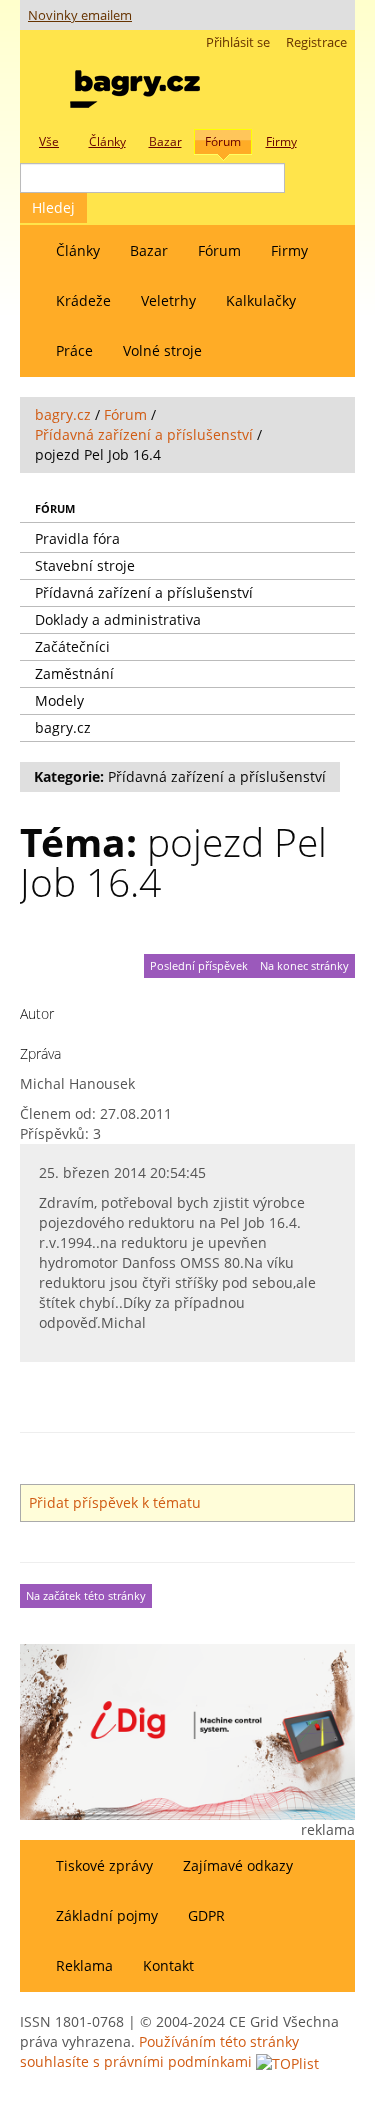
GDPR (206, 1915)
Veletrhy (168, 300)
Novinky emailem (80, 15)
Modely (59, 700)
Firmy (289, 250)
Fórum (219, 250)
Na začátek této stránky (86, 1596)
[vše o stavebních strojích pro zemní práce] (135, 84)
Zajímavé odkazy (238, 1865)
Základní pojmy (107, 1915)
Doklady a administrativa (118, 619)
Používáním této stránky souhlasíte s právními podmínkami (159, 2051)
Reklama (84, 1965)
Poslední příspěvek (199, 966)
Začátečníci (72, 646)
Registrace (316, 42)
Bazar (149, 250)
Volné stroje (162, 350)
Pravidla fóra (77, 538)
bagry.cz (63, 414)
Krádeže (83, 300)
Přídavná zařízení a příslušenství (144, 434)
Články (78, 250)
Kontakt (168, 1965)
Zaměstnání (74, 673)
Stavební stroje (85, 565)
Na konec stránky (304, 966)
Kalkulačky (261, 300)
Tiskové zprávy (104, 1865)
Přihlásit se (238, 42)
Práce (74, 350)
